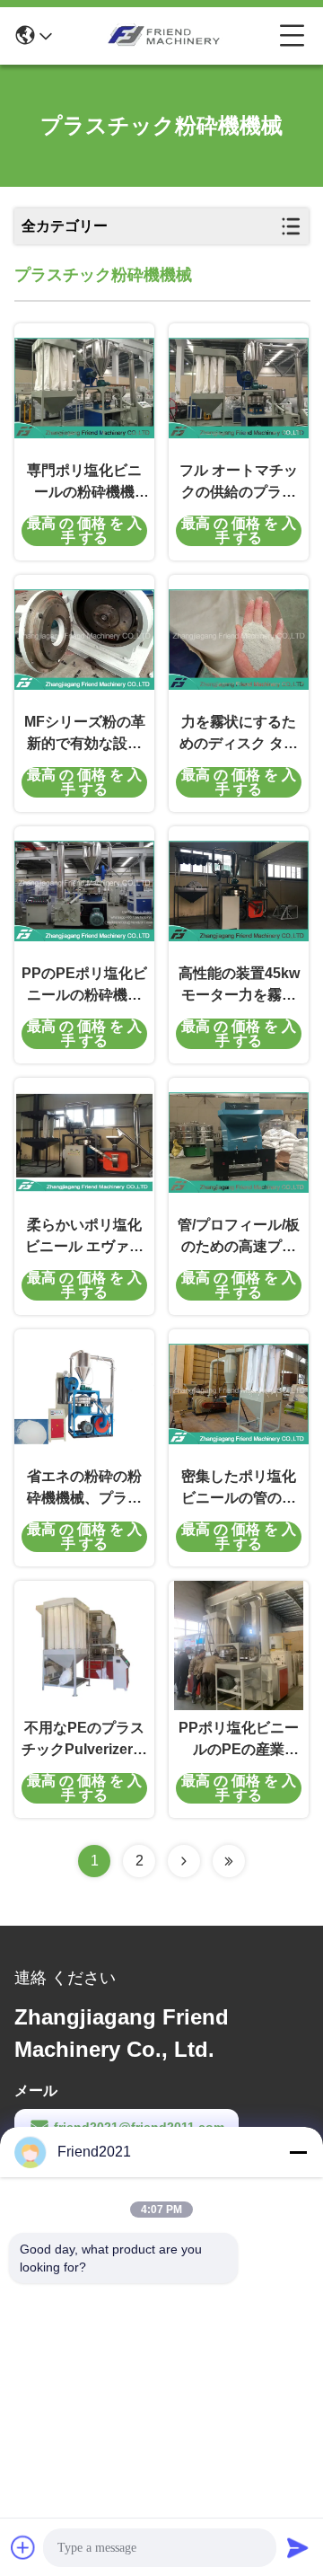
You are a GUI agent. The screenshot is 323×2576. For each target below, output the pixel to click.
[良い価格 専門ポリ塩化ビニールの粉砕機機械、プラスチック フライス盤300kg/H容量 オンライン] (84, 388)
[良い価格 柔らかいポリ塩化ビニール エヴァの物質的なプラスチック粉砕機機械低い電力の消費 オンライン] (84, 1142)
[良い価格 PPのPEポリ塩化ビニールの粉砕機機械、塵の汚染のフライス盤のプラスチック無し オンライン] (84, 891)
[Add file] (23, 2547)
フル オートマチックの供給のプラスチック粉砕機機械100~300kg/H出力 (239, 483)
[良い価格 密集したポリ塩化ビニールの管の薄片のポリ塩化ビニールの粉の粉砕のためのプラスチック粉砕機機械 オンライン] (239, 1394)
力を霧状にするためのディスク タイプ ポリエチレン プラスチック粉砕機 (239, 734)
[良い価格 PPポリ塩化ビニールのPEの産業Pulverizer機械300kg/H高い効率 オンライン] (239, 1645)
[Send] (298, 2547)
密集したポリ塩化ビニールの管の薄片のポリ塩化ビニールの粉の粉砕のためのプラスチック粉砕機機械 (239, 1489)
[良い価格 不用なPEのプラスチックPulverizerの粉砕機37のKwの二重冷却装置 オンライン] (84, 1645)
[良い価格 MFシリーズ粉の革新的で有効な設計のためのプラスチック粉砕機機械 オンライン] (84, 640)
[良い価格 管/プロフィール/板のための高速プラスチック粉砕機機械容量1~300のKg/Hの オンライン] (239, 1142)
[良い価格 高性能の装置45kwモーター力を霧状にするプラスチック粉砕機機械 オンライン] (239, 891)
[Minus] (298, 2152)
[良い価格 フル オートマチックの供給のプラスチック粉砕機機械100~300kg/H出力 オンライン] (239, 388)
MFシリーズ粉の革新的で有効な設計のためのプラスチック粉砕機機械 (85, 734)
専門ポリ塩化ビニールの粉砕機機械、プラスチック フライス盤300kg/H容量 (84, 483)
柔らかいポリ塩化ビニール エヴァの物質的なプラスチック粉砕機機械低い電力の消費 (84, 1237)
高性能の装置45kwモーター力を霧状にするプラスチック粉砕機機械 (239, 986)
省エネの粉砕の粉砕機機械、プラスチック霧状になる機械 (84, 1489)
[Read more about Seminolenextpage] (184, 1861)
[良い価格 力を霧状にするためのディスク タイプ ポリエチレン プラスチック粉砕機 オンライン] (239, 640)
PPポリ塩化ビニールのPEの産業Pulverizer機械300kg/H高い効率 (239, 1740)
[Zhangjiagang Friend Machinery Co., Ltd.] (166, 36)
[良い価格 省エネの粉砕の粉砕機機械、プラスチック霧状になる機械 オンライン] (84, 1394)
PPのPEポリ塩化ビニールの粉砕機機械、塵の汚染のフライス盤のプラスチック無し (84, 986)
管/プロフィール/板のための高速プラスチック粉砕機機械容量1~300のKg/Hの (239, 1237)
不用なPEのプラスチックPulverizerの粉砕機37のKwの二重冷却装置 (84, 1740)
